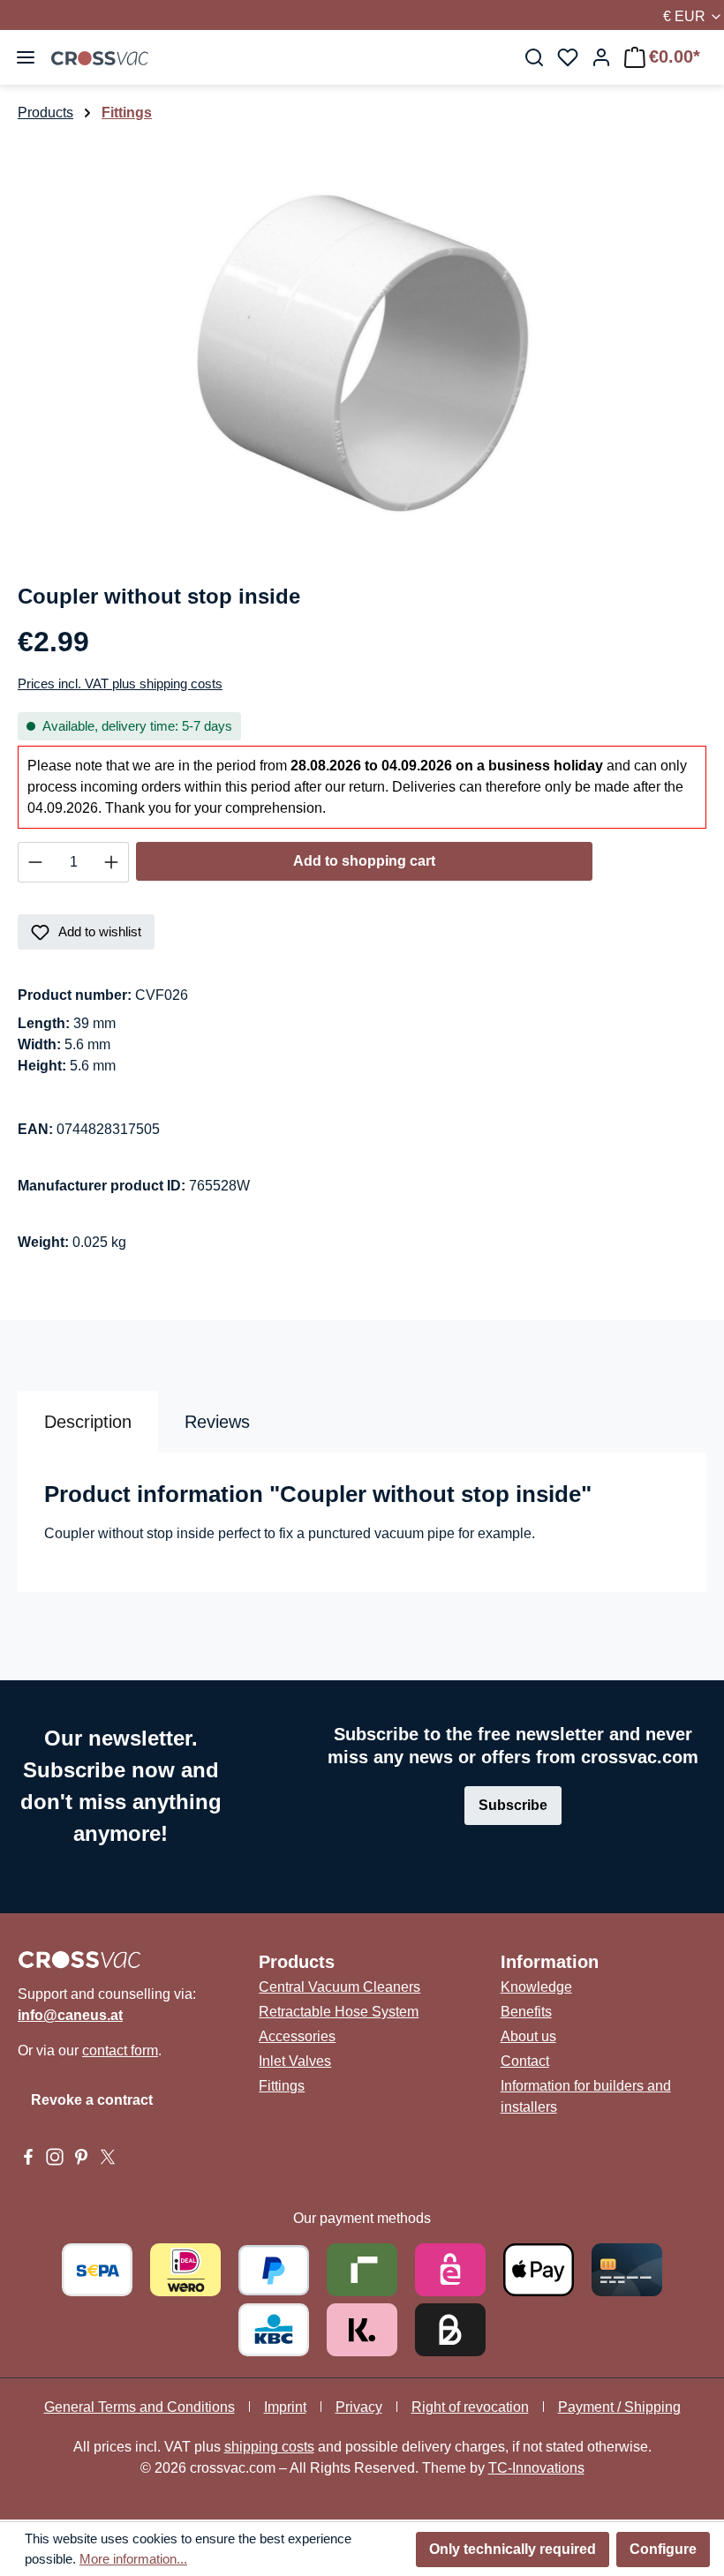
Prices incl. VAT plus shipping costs (120, 683)
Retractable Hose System (339, 2012)
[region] (362, 345)
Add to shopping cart (364, 861)
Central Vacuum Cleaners (339, 1987)
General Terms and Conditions (140, 2407)
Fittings (282, 2086)
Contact (525, 2061)
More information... (133, 2559)
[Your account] (601, 57)
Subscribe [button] (513, 1805)
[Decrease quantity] (35, 862)
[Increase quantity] (112, 862)
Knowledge (536, 1987)
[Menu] (26, 57)
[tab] (88, 1422)
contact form (120, 2050)
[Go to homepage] (100, 57)
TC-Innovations (536, 2468)
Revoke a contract (92, 2100)
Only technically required (513, 2549)
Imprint (285, 2407)
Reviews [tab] (217, 1422)
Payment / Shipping (619, 2407)
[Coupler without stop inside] (362, 345)
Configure (663, 2549)
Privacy (359, 2407)
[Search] (534, 57)
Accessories (297, 2036)
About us (528, 2036)
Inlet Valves (295, 2061)
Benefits (526, 2012)
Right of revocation (470, 2407)
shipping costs (269, 2447)
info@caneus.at (70, 2015)
